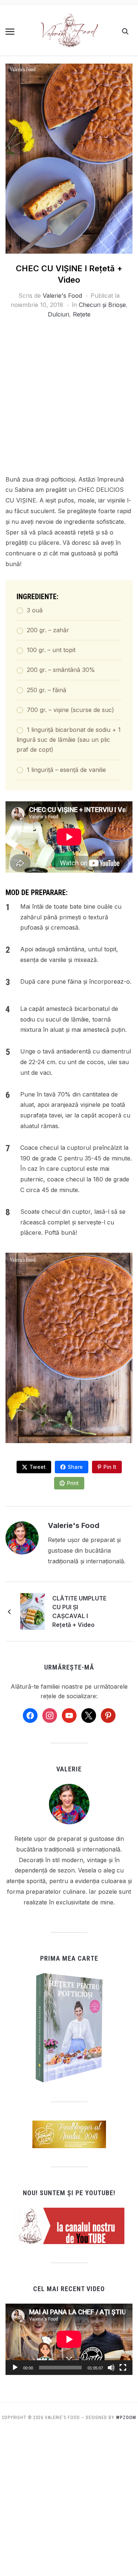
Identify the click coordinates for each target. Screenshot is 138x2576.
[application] (69, 2339)
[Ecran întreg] (123, 2368)
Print (73, 1483)
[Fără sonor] (111, 2368)
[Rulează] (15, 2368)
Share (75, 1467)
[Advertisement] (69, 402)
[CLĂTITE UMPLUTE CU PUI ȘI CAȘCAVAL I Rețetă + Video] (33, 1611)
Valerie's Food (62, 296)
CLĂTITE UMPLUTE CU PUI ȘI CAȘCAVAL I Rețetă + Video (79, 1611)
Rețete (82, 314)
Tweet (38, 1467)
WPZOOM (126, 2418)
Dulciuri (59, 314)
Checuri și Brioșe (102, 305)
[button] (10, 32)
